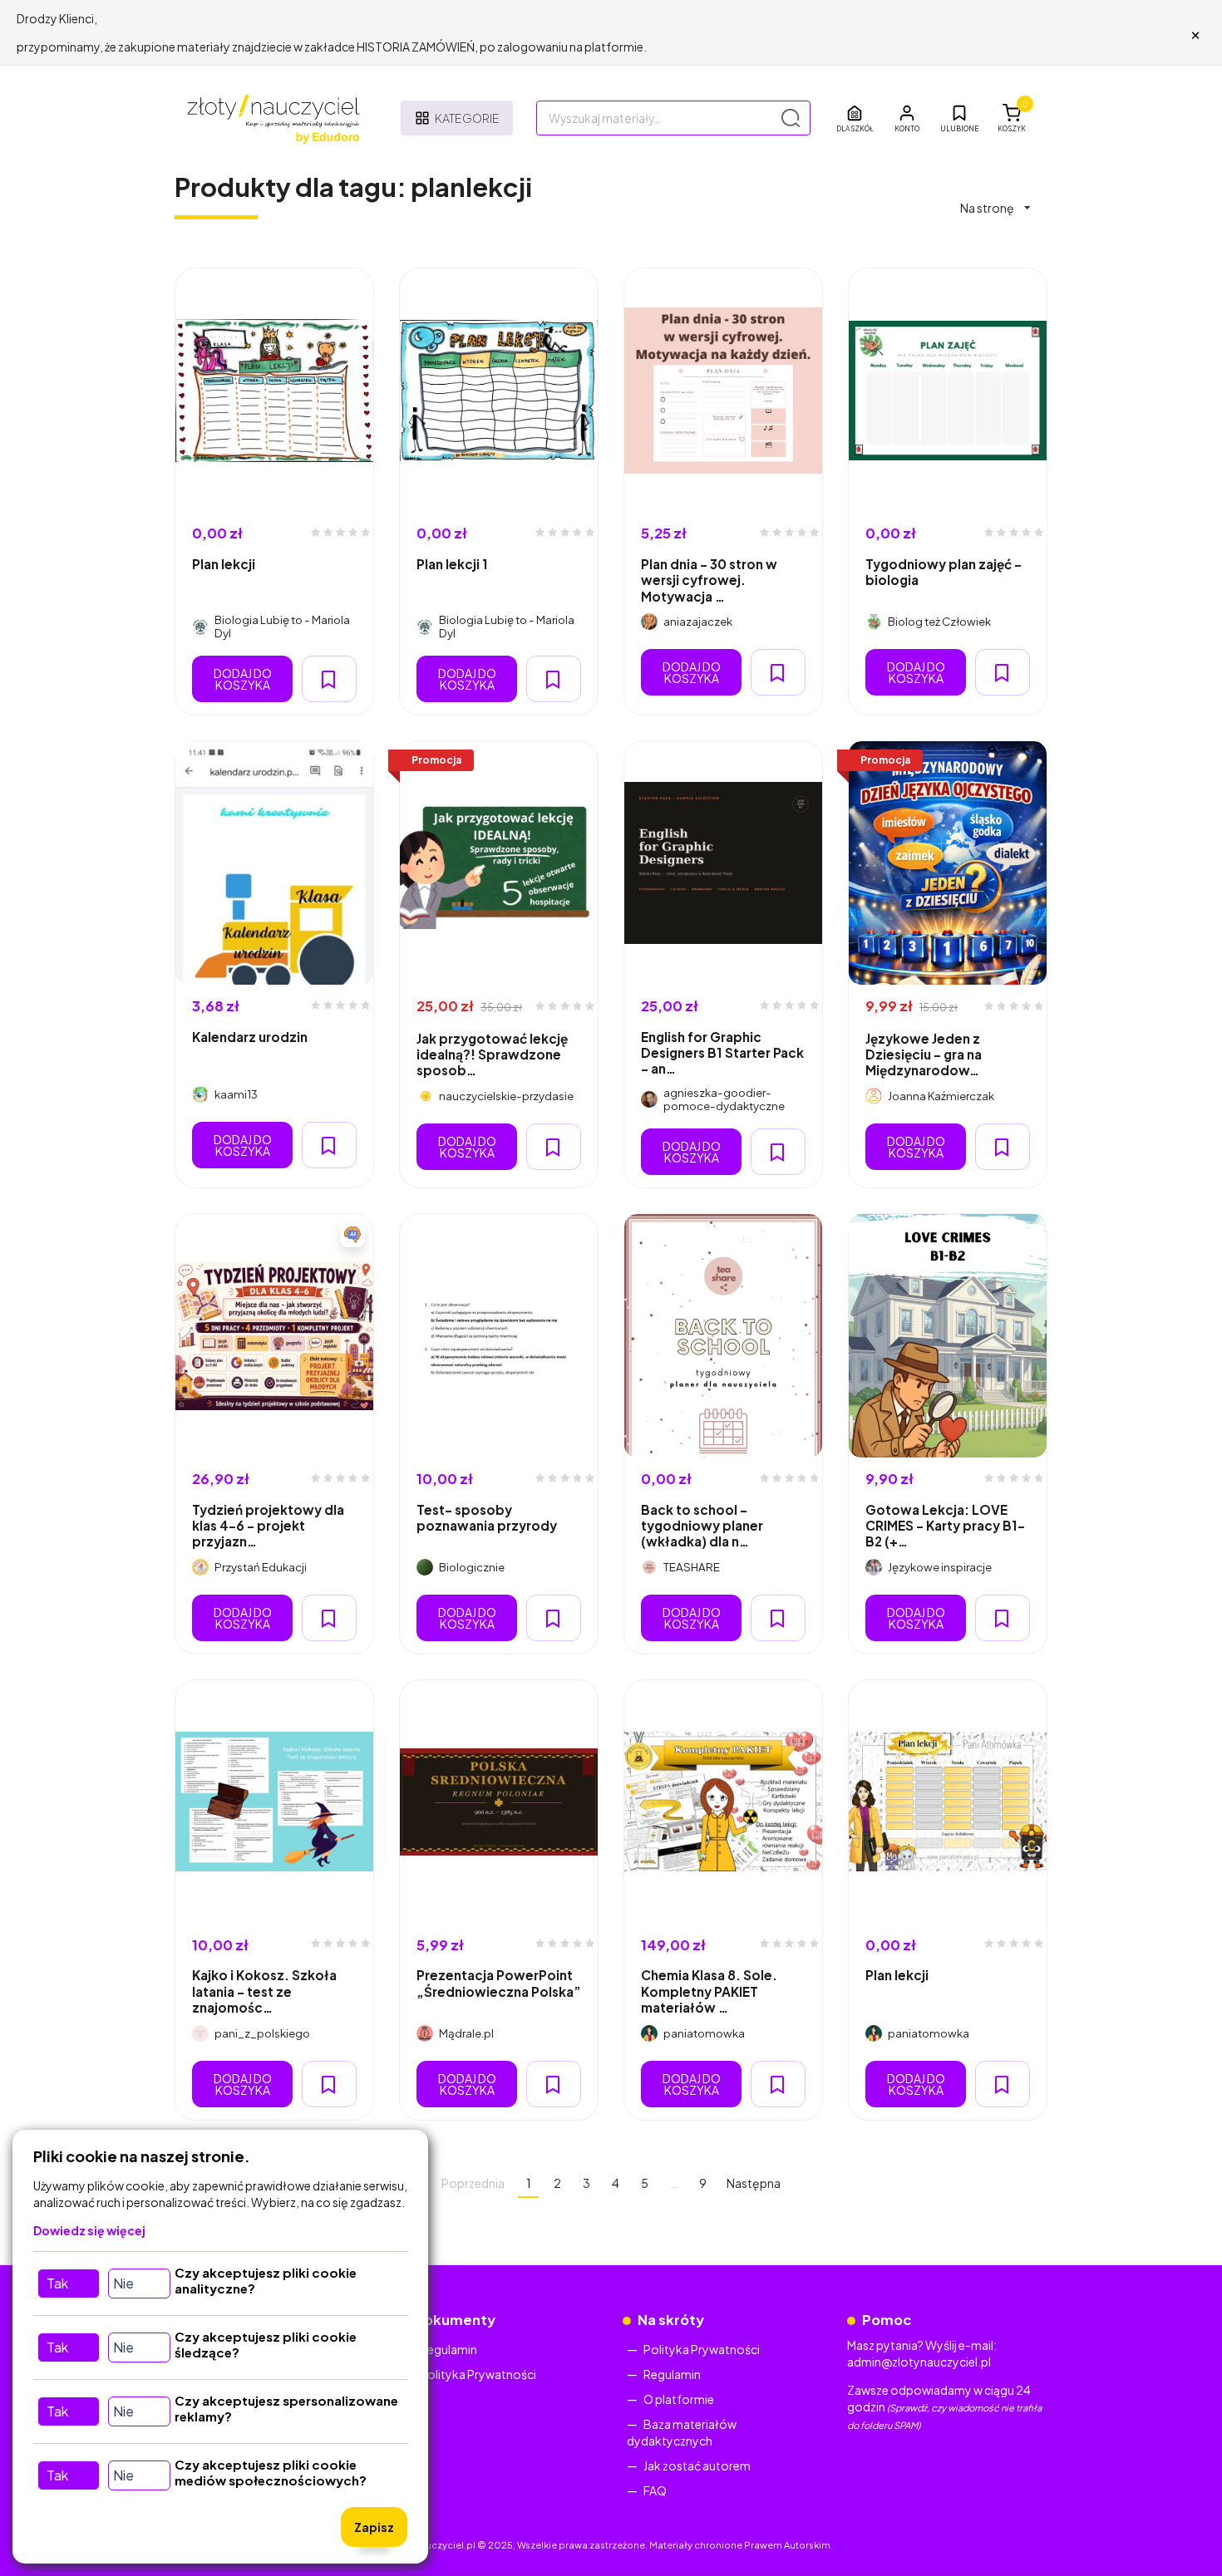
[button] (907, 118)
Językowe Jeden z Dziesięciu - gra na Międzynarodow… (924, 1054)
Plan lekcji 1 (452, 564)
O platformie (679, 2399)
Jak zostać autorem (697, 2465)
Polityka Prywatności (478, 2374)
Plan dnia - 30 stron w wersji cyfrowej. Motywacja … (709, 580)
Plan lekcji (224, 564)
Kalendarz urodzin (250, 1037)
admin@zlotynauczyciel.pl (919, 2362)
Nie (123, 2283)
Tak (57, 2283)
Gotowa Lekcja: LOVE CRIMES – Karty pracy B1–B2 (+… (945, 1526)
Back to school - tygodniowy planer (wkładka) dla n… (702, 1526)
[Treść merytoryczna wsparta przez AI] (352, 1235)
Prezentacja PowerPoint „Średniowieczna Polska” (499, 1983)
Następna (754, 2183)
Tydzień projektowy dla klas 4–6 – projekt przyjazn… (268, 1526)
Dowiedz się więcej (89, 2230)
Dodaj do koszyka (243, 679)
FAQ (655, 2490)
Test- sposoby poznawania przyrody (487, 1517)
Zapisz (374, 2527)
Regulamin (448, 2349)
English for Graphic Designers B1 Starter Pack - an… (722, 1053)
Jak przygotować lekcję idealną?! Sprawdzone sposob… (492, 1054)
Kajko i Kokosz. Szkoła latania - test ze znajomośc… (264, 1991)
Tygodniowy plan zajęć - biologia (944, 572)
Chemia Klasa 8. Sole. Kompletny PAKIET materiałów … (709, 1991)
